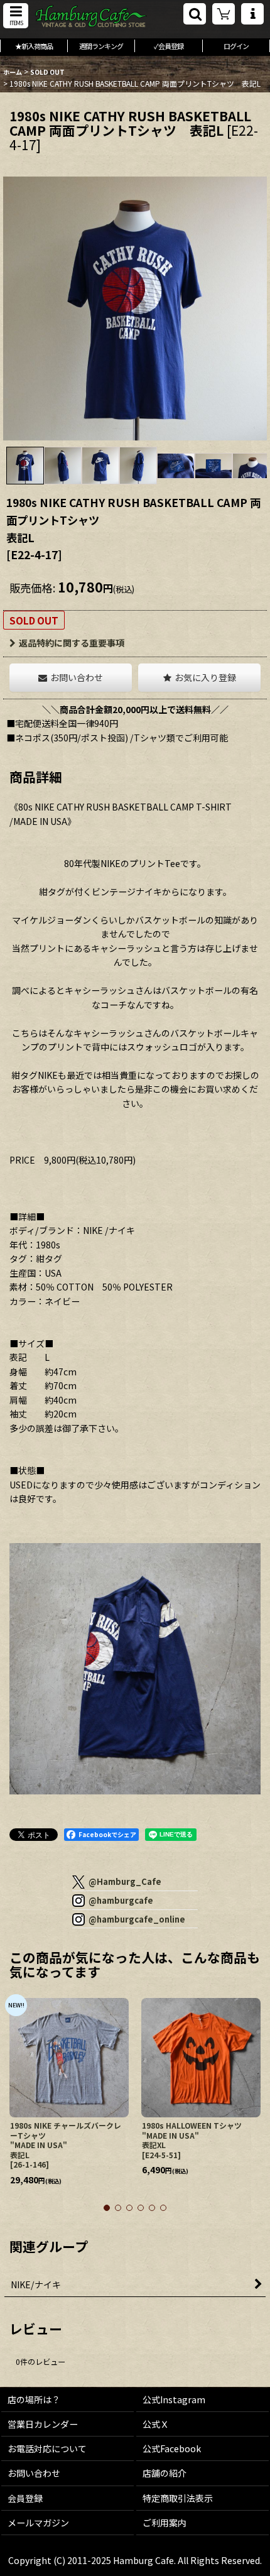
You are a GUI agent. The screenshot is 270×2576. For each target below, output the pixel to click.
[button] (16, 16)
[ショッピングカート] (224, 14)
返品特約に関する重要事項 (72, 643)
